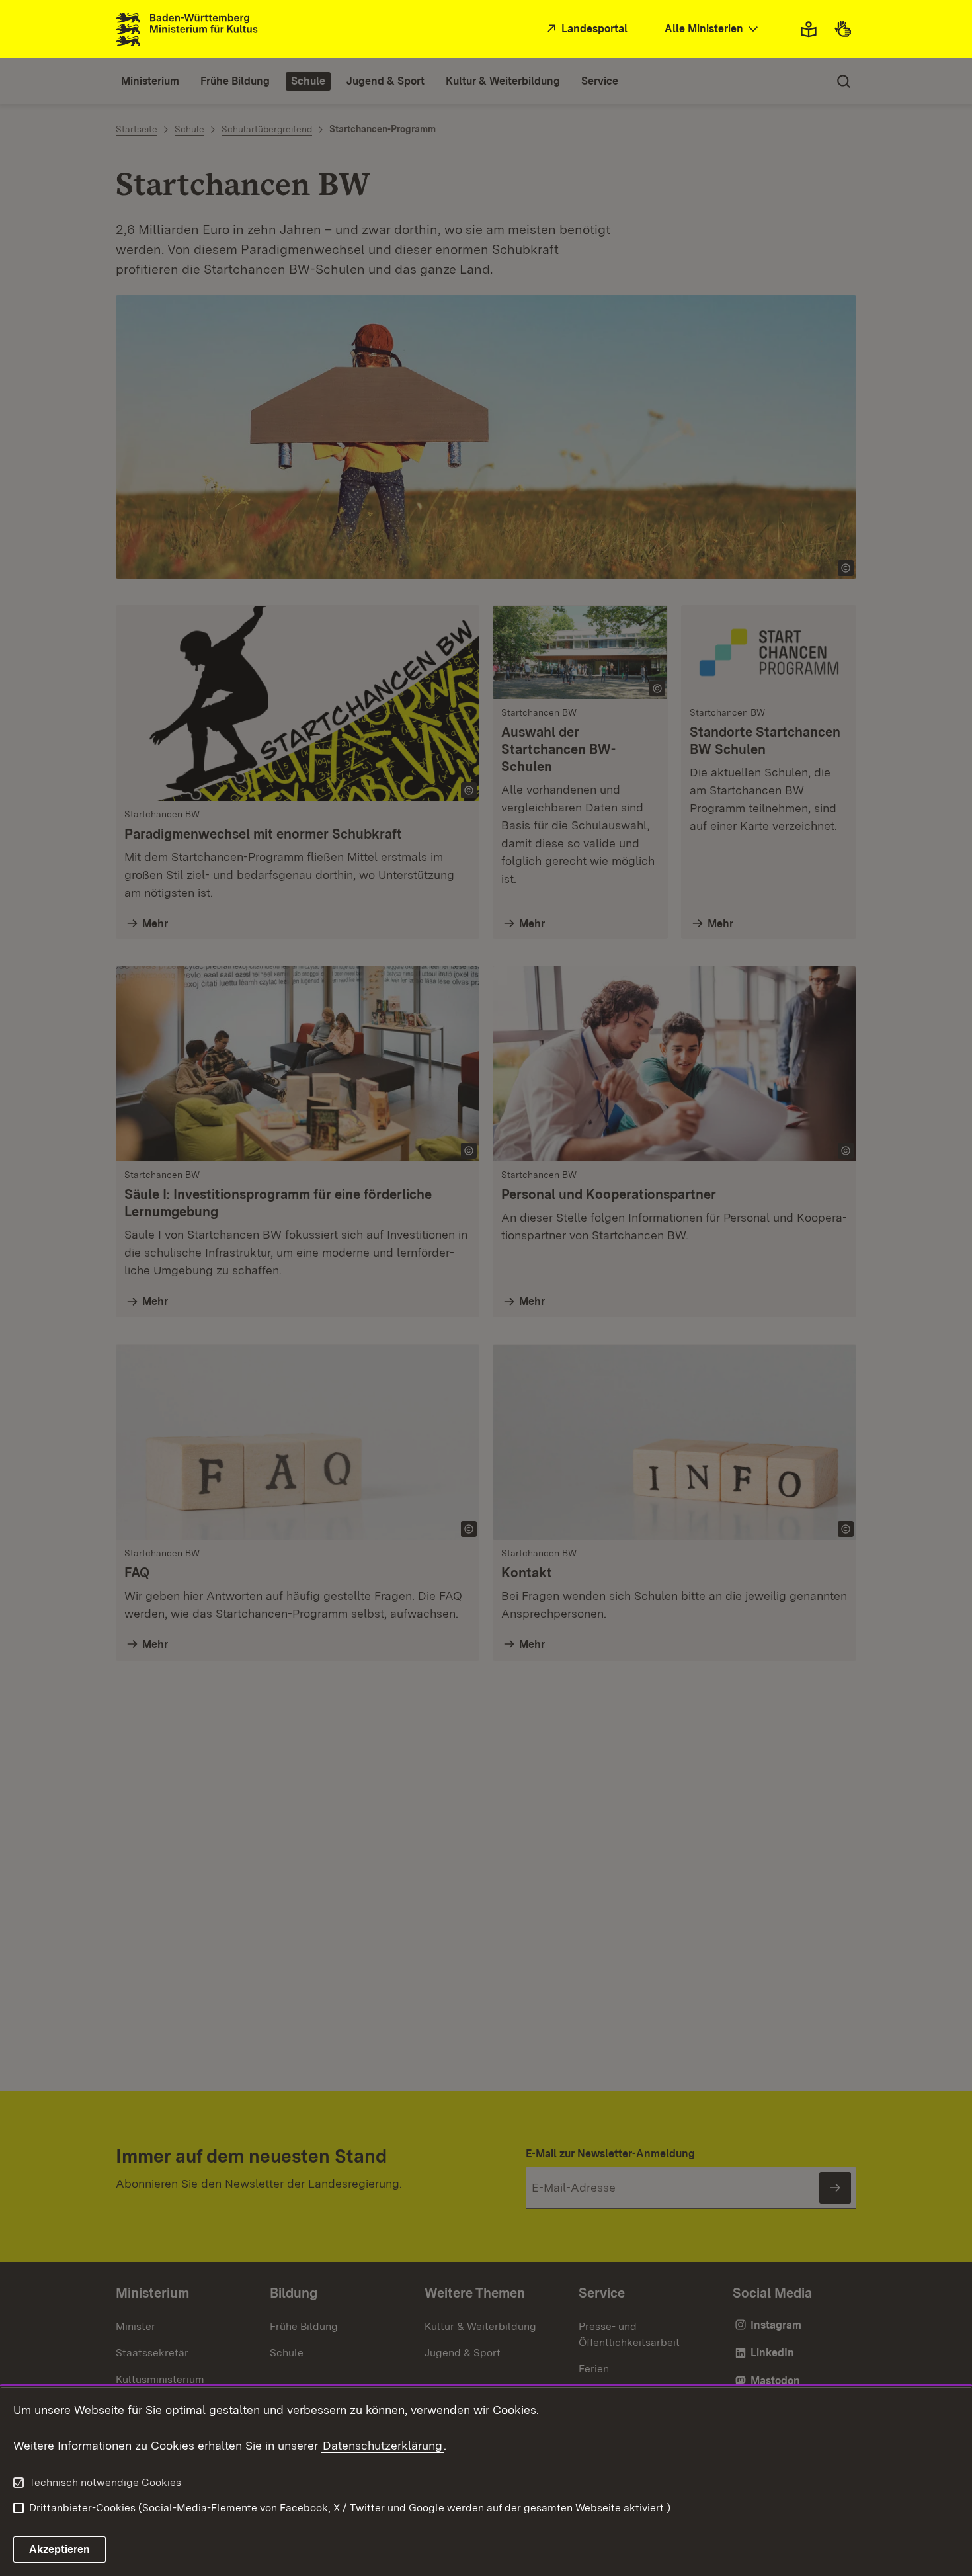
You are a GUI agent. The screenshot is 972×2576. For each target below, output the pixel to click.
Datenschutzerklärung (383, 2445)
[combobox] (713, 29)
